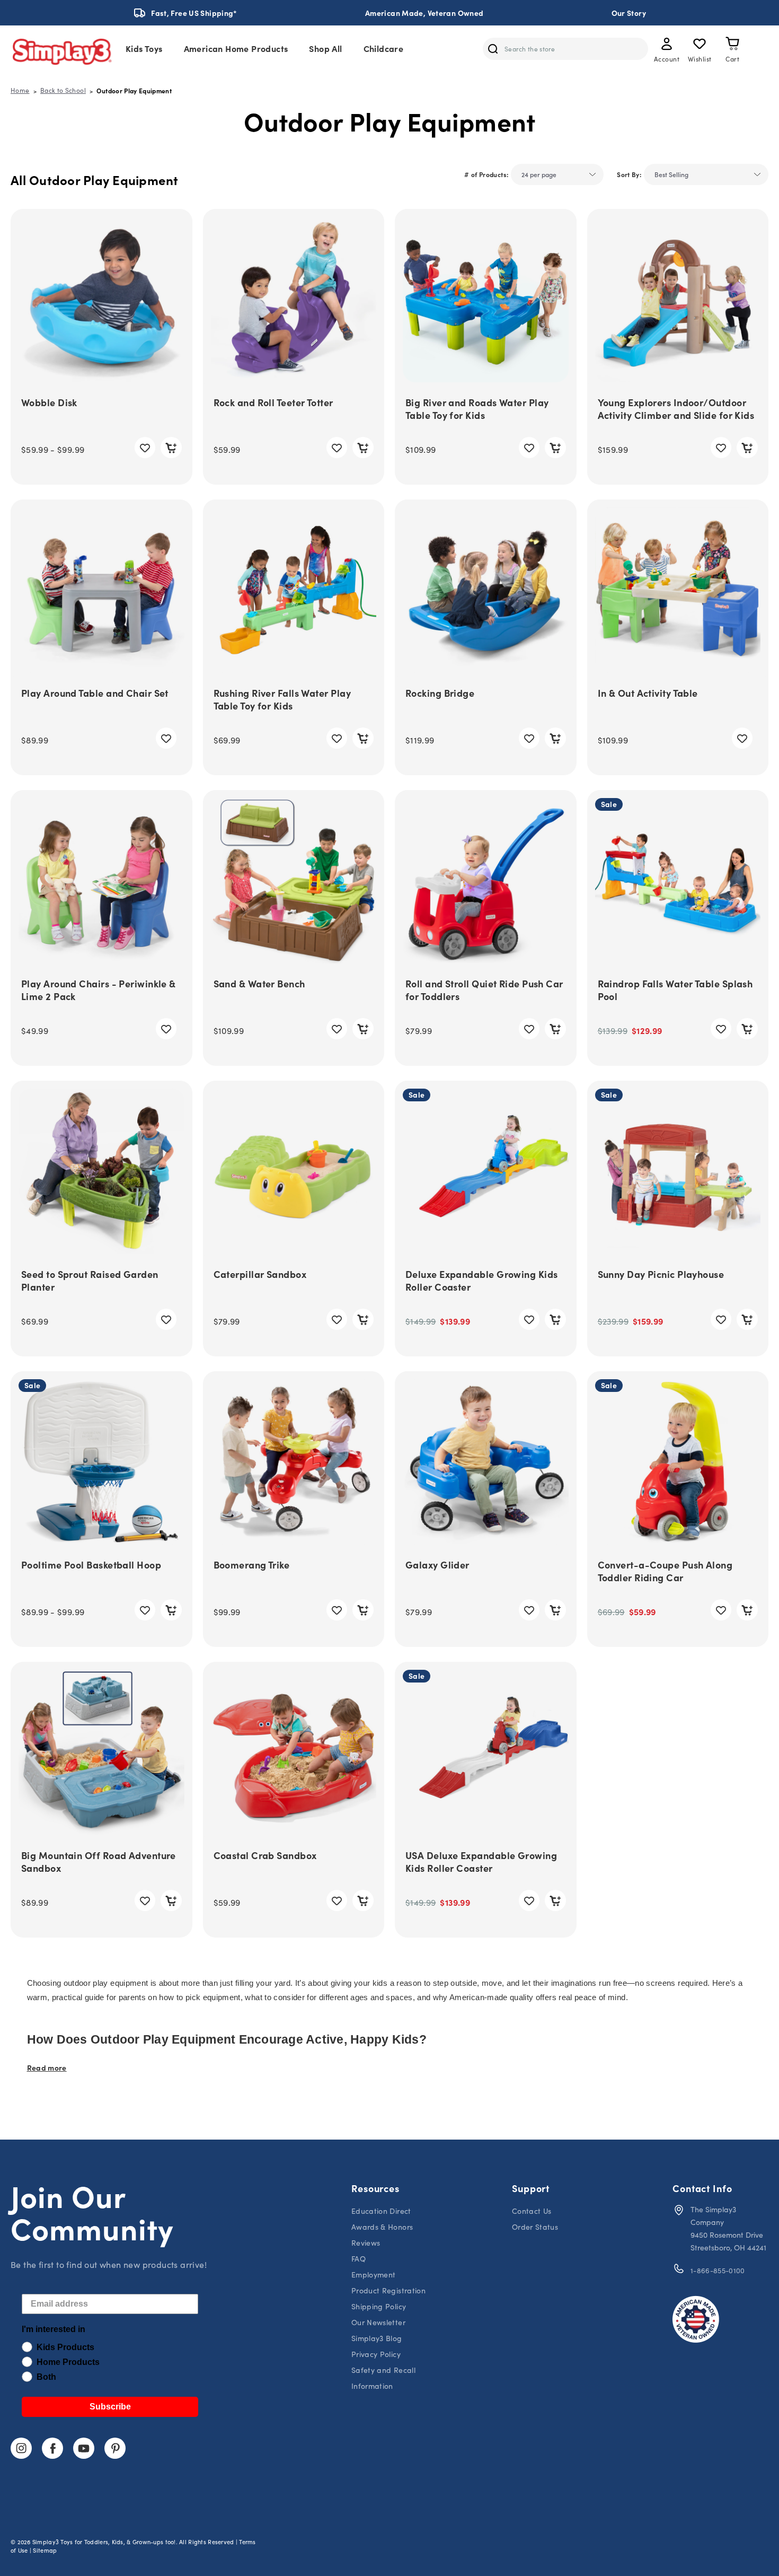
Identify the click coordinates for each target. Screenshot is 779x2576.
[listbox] (557, 174)
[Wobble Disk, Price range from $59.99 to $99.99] (101, 300)
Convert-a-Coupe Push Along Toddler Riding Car (665, 1571)
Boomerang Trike (252, 1565)
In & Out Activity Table (648, 693)
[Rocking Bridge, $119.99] (486, 590)
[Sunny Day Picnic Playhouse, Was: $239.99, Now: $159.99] (678, 1172)
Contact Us (532, 2211)
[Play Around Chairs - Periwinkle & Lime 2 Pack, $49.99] (101, 881)
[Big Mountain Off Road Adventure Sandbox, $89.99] (101, 1753)
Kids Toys (144, 48)
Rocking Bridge (440, 693)
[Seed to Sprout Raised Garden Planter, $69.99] (101, 1172)
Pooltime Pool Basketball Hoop (91, 1565)
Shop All (325, 48)
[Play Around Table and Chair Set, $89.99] (101, 590)
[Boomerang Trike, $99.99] (294, 1462)
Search (493, 49)
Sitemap (45, 2550)
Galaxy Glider (437, 1565)
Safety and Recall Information (383, 2378)
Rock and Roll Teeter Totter (273, 402)
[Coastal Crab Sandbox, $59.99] (294, 1753)
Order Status (535, 2227)
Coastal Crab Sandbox (265, 1855)
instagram (21, 2448)
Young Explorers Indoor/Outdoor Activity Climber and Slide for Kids (676, 409)
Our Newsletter (378, 2322)
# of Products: (486, 174)
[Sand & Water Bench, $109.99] (294, 881)
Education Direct (381, 2211)
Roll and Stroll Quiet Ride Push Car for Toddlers (484, 990)
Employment (374, 2275)
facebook (52, 2448)
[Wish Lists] (700, 46)
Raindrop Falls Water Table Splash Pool (675, 990)
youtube (84, 2448)
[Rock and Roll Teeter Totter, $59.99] (294, 300)
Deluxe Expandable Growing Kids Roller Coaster (482, 1281)
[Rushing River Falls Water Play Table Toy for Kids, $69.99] (294, 590)
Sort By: (629, 174)
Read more (47, 2067)
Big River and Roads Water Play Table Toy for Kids (477, 409)
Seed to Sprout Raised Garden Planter (90, 1281)
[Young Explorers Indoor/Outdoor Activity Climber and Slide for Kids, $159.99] (678, 300)
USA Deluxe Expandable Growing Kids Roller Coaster (481, 1862)
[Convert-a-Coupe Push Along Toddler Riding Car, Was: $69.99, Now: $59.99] (678, 1462)
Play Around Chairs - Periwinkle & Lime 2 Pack (99, 990)
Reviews (366, 2243)
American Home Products (236, 48)
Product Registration (388, 2290)
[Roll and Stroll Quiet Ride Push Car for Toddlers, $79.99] (486, 881)
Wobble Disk (49, 402)
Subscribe (110, 2407)
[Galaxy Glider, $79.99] (486, 1462)
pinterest (115, 2448)
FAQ (358, 2259)
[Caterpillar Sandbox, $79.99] (294, 1172)
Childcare (384, 48)
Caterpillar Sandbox (260, 1274)
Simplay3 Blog (377, 2338)
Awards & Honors (382, 2227)
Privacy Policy (376, 2354)
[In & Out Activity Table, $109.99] (678, 590)
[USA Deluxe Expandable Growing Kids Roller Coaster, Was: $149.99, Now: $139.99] (486, 1753)
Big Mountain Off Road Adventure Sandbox (99, 1862)
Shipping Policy (379, 2306)
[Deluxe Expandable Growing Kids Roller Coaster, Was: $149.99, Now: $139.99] (486, 1172)
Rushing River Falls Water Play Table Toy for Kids (282, 699)
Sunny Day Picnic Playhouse (661, 1274)
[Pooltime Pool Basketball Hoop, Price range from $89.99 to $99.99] (101, 1462)
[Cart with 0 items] (732, 46)
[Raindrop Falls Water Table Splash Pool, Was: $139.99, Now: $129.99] (678, 881)
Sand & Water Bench (259, 984)
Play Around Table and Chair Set (95, 693)
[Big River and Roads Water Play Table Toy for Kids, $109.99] (486, 300)
